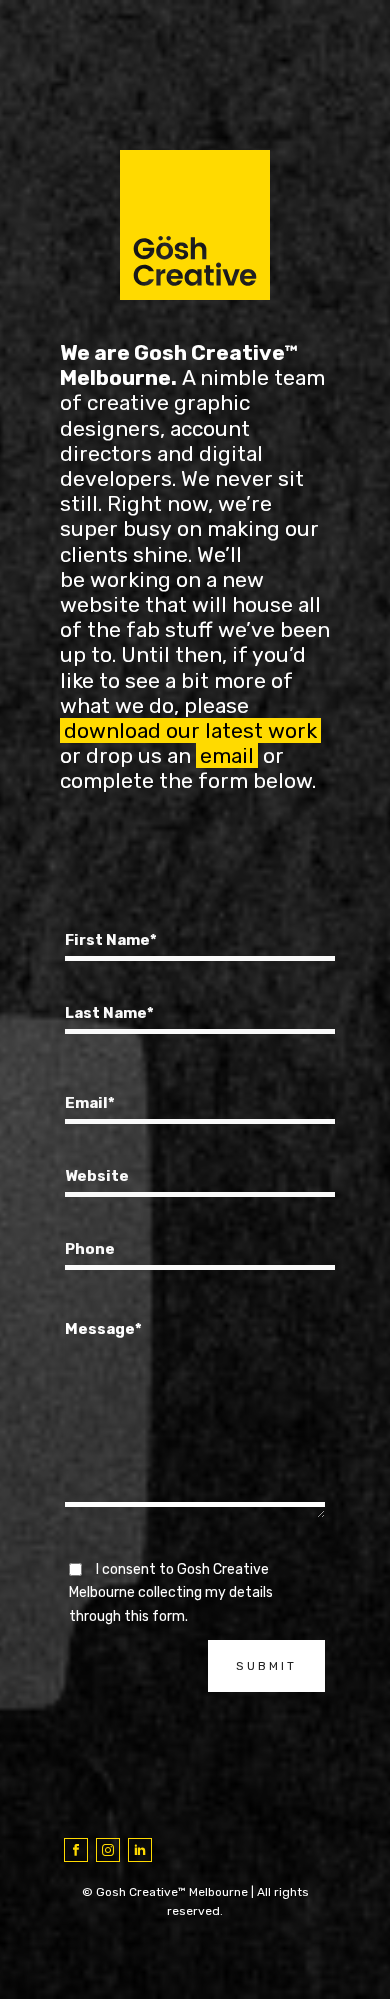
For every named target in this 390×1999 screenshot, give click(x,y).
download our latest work (190, 730)
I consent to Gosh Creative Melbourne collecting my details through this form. (171, 1593)
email (227, 755)
